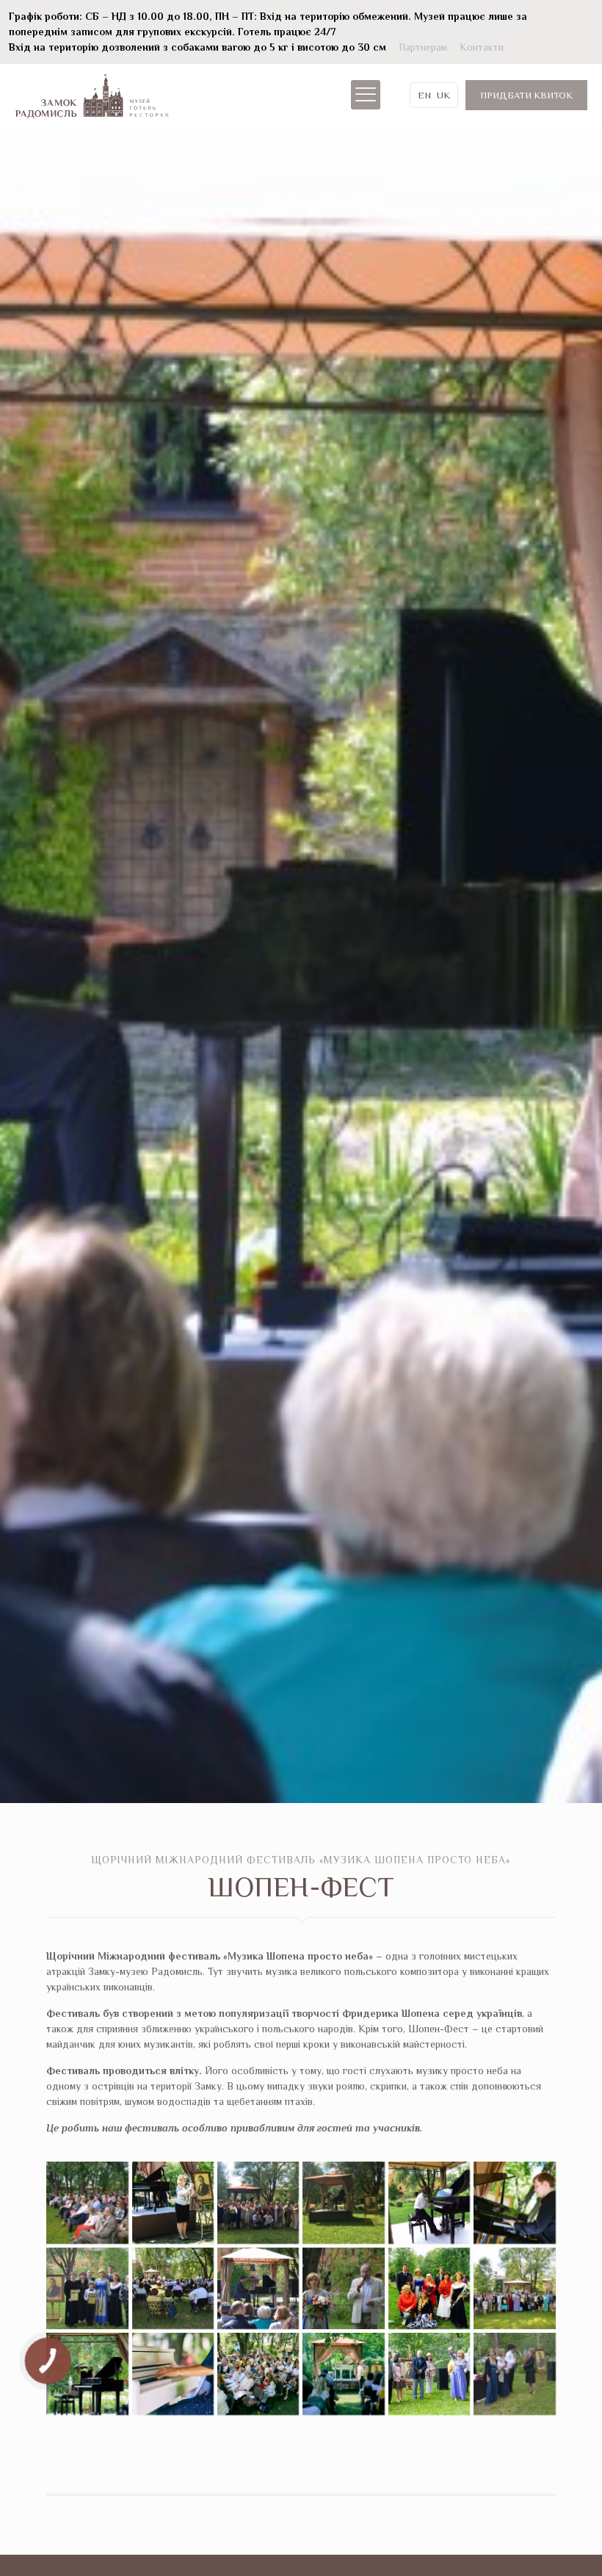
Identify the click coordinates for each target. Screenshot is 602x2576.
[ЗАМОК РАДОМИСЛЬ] (92, 95)
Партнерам (423, 47)
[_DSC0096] (87, 2202)
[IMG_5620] (258, 2202)
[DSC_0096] (87, 2288)
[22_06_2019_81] (258, 2374)
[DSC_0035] (343, 2288)
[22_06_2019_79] (343, 2374)
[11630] (87, 2374)
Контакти (482, 47)
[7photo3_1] (429, 2374)
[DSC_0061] (258, 2288)
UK (443, 95)
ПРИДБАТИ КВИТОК (526, 95)
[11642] (514, 2288)
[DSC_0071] (173, 2288)
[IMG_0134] (429, 2202)
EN (424, 95)
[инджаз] (173, 2202)
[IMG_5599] (343, 2202)
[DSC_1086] (514, 2202)
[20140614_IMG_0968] (429, 2288)
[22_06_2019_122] (173, 2374)
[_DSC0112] (514, 2374)
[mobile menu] (366, 95)
